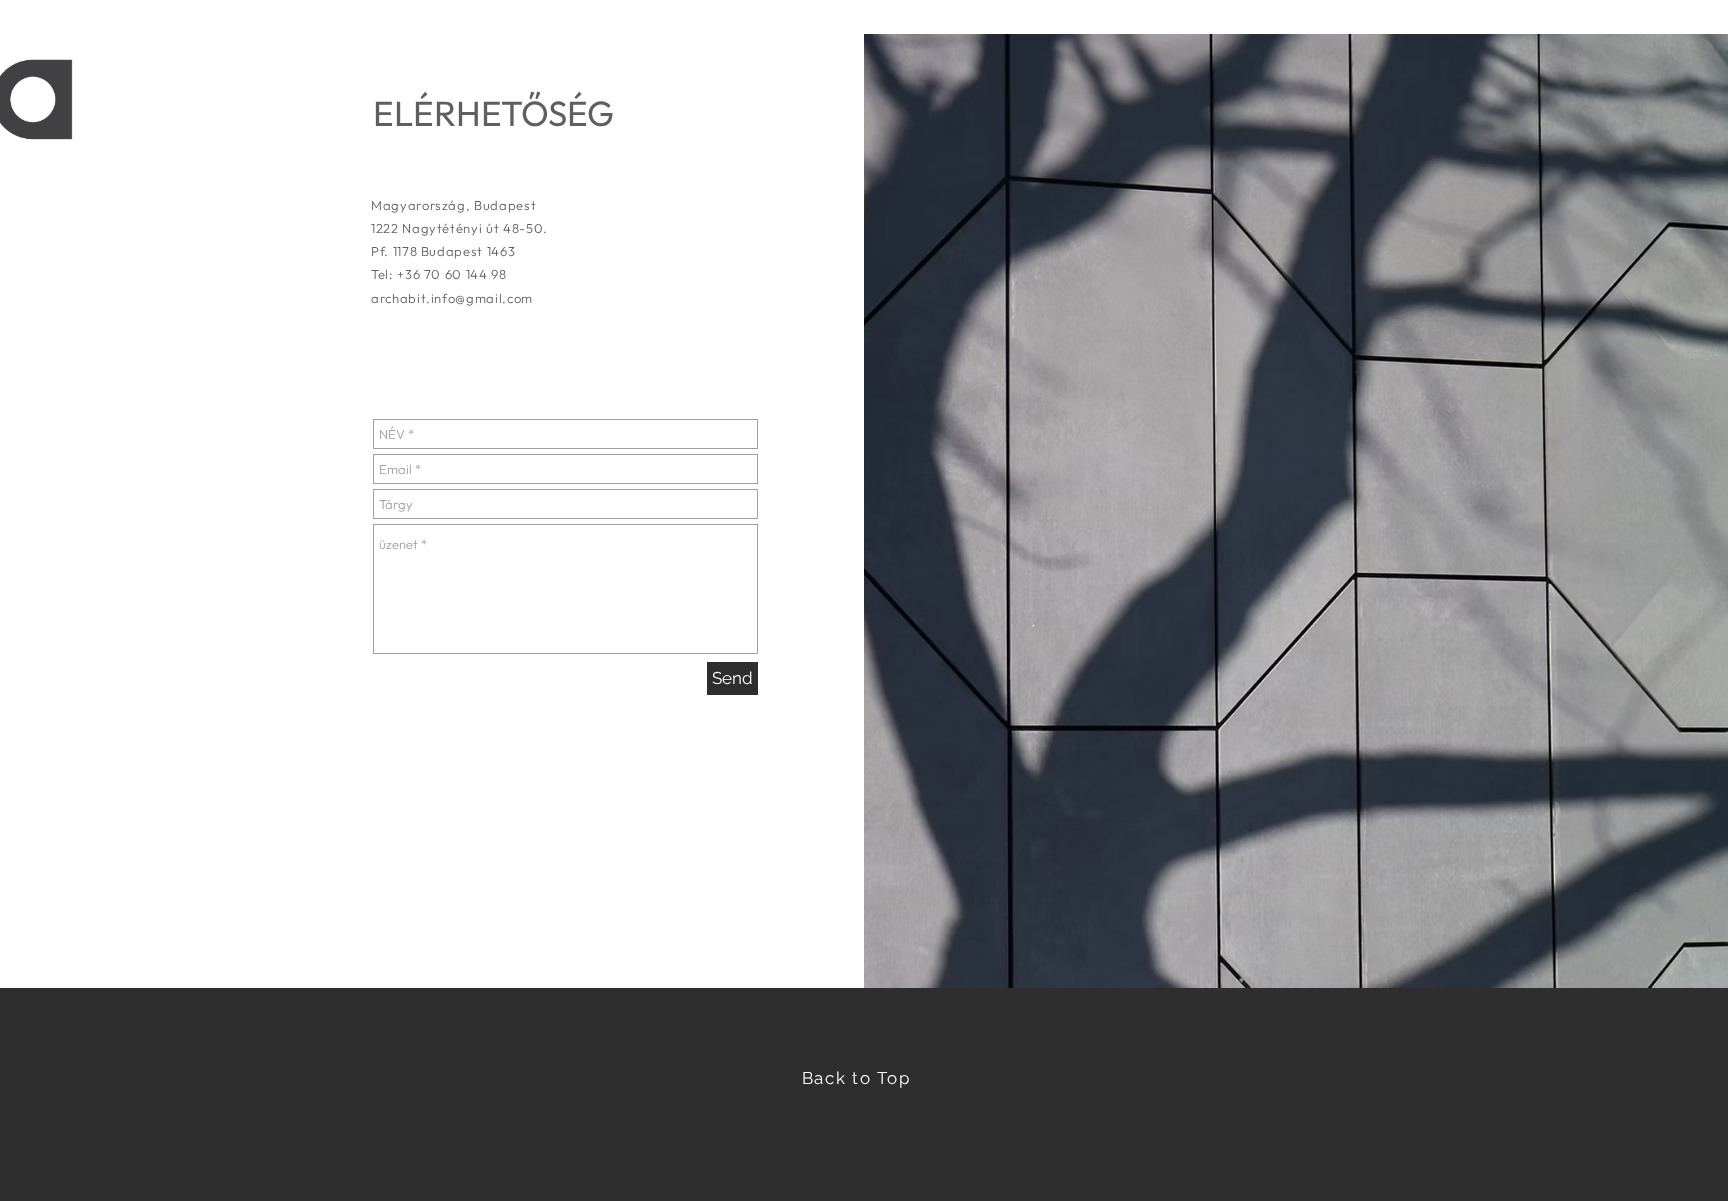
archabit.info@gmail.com (452, 298)
